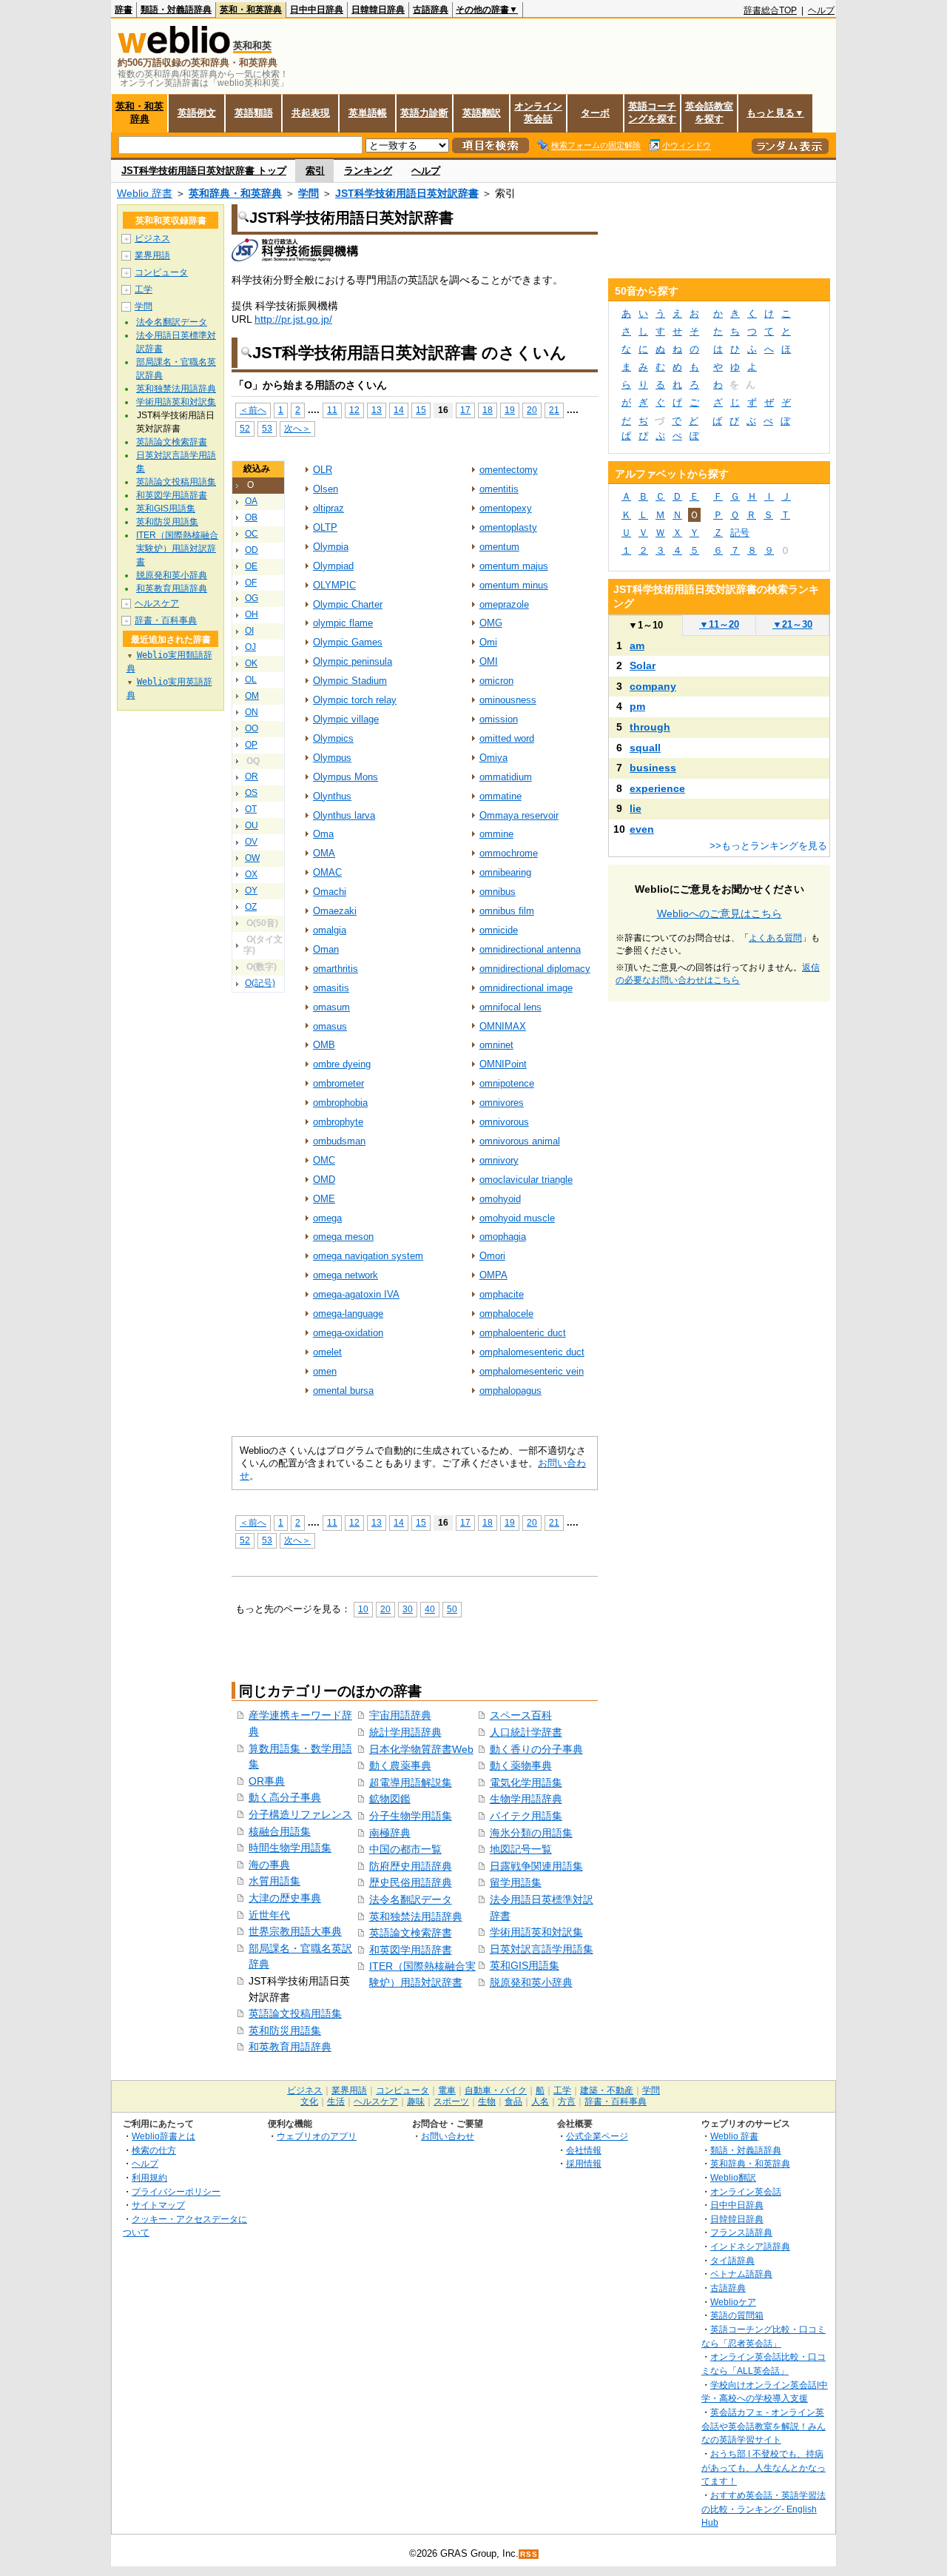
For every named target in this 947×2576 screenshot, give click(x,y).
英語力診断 (424, 113)
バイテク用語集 (526, 1816)
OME (324, 1199)
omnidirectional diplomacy (535, 969)
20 (532, 410)
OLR (323, 470)
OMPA (493, 1275)
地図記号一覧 (521, 1849)
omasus (330, 1026)
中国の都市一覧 (405, 1849)
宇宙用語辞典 (400, 1715)
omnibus (498, 892)
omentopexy (506, 508)
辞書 (124, 10)
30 (408, 1609)
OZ (251, 907)
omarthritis (336, 969)
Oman (326, 949)
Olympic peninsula (353, 661)
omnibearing (505, 872)
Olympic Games (348, 642)
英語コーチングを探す (652, 113)
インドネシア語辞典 (750, 2246)
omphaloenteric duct (523, 1333)
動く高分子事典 (285, 1797)
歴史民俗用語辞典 (411, 1882)
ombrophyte (338, 1122)
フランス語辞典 (741, 2232)
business (653, 768)
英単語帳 (368, 113)
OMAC (327, 872)
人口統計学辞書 (526, 1732)
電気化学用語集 (526, 1782)
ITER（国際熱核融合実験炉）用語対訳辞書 (177, 549)
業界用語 (152, 255)
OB (251, 517)
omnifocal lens (510, 1007)
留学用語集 (516, 1882)
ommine (496, 834)
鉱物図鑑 (390, 1799)
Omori (492, 1256)
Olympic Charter (348, 604)
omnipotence (507, 1083)
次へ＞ (297, 428)
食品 (513, 2102)
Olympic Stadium (350, 681)
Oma (323, 834)
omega (327, 1218)
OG (252, 598)
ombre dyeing (342, 1064)
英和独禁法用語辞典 (416, 1916)
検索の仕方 (154, 2150)
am (637, 645)
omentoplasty (508, 527)
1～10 (646, 625)
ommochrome (509, 853)
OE (251, 566)
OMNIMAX (503, 1026)
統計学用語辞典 (405, 1732)
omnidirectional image (526, 988)
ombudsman (339, 1141)
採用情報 (584, 2163)
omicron (496, 681)
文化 (309, 2102)
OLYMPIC (334, 585)
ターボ (595, 113)
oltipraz (328, 508)
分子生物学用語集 (411, 1816)
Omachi (330, 892)
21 (554, 410)
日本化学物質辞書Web (421, 1749)
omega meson (343, 1237)
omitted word (507, 738)
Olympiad (333, 566)
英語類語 (254, 113)
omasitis (331, 988)
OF (251, 583)
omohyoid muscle (517, 1218)
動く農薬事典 (400, 1765)
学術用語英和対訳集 (536, 1932)
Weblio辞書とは (164, 2136)
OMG (491, 623)
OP (251, 745)
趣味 (416, 2102)
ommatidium (506, 777)
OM (252, 696)
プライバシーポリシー (176, 2191)
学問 (309, 193)
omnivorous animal (520, 1141)
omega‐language (348, 1314)
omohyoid (500, 1199)
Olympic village (346, 719)
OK (251, 663)
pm (637, 706)
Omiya (493, 758)
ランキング (368, 171)
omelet (327, 1352)
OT (251, 809)
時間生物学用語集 (290, 1848)
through (650, 727)
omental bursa (343, 1391)
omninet (496, 1045)
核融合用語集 (280, 1831)
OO (252, 728)
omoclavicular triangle (526, 1180)
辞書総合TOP (770, 10)
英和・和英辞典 (251, 10)
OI (249, 631)
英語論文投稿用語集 (295, 2013)
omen (325, 1371)
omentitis (499, 489)
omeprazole (504, 604)
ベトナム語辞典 (741, 2274)
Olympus (332, 758)
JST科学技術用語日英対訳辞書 (407, 193)
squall (645, 748)
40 (430, 1609)
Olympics (333, 738)
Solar (643, 665)
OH (252, 614)
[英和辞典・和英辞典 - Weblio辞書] (174, 50)
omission (499, 719)
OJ (250, 647)
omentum (499, 547)
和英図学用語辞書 (411, 1950)
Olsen (326, 489)
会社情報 (584, 2150)
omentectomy (509, 470)
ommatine (501, 796)
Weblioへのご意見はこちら (719, 913)
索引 (315, 171)
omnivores (502, 1103)
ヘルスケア (157, 603)
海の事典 (269, 1865)
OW (252, 858)
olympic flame (343, 623)
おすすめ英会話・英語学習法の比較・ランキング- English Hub (764, 2509)
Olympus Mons (346, 777)
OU (252, 825)
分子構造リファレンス (300, 1814)
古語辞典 (431, 10)
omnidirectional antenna (530, 949)
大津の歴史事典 (285, 1898)
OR (252, 777)
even (642, 829)
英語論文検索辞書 (411, 1933)
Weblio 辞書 (145, 193)
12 (354, 410)
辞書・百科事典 (166, 620)
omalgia (330, 930)
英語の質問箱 (737, 2315)
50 (452, 1609)
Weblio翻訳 (733, 2177)
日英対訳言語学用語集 (542, 1949)
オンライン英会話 (538, 113)
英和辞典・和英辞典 (235, 193)
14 (399, 410)
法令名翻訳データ (411, 1899)
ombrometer (338, 1083)
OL (251, 680)
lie (636, 808)
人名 (540, 2102)
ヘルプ (821, 10)
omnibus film (507, 911)
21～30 (792, 624)
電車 (447, 2090)
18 (488, 410)
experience (657, 788)
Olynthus (332, 796)
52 (245, 428)
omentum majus (514, 566)
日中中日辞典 (317, 10)
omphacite (502, 1294)
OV (251, 842)
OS (251, 793)
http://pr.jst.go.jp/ (293, 319)
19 (510, 410)
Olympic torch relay (355, 700)
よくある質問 (775, 938)
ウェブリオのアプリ (317, 2136)
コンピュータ (161, 272)
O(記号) (260, 983)
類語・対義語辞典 (176, 10)
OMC (324, 1160)
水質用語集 (274, 1881)
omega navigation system (368, 1256)
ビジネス (152, 238)
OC (252, 534)
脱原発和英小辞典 (531, 1982)
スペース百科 (521, 1715)
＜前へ (253, 410)
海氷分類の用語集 (531, 1833)
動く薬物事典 (521, 1765)
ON (252, 712)
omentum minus (514, 585)
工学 (144, 289)
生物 (487, 2102)
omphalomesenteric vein (532, 1371)
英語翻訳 (482, 113)
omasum (331, 1007)
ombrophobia (340, 1103)
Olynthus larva (344, 815)
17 (465, 410)
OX (251, 874)
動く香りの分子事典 (536, 1749)
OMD (324, 1180)
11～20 (719, 624)
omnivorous (504, 1122)
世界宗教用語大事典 (295, 1931)
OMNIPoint (503, 1064)
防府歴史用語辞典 (411, 1866)
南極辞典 (390, 1833)
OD (252, 550)
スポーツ (451, 2102)
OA (251, 501)
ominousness (508, 700)
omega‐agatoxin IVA (356, 1294)
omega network (346, 1275)
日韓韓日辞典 (378, 10)
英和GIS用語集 (525, 1965)
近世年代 (269, 1915)
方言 (567, 2102)
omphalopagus (510, 1391)
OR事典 (267, 1781)
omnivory (499, 1160)
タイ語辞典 (732, 2260)
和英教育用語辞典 (290, 2047)
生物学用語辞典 (526, 1799)
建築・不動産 (607, 2090)
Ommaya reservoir (519, 815)
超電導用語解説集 (411, 1782)
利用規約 (149, 2177)
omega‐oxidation (348, 1333)
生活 (336, 2102)
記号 (740, 533)
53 (267, 428)
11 (332, 410)
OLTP (325, 527)
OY (251, 890)
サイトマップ (158, 2205)
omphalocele (506, 1314)
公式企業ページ (597, 2136)
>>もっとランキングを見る (768, 846)
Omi (488, 642)
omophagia (503, 1237)
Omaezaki (335, 911)
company (653, 686)
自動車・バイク (496, 2090)
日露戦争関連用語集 (536, 1866)
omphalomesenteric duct (532, 1352)
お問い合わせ (448, 2136)
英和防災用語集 (285, 2030)
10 (363, 1609)
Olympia (331, 547)
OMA (324, 853)
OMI (489, 661)
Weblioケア (733, 2302)
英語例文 (197, 113)
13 (377, 410)
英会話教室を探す (709, 113)
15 (421, 410)
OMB (324, 1045)
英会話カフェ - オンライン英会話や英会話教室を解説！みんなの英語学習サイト (764, 2426)
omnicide (499, 930)
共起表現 (311, 113)
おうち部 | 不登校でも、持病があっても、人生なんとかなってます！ (764, 2467)
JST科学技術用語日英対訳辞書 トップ (204, 171)
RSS (529, 2554)
